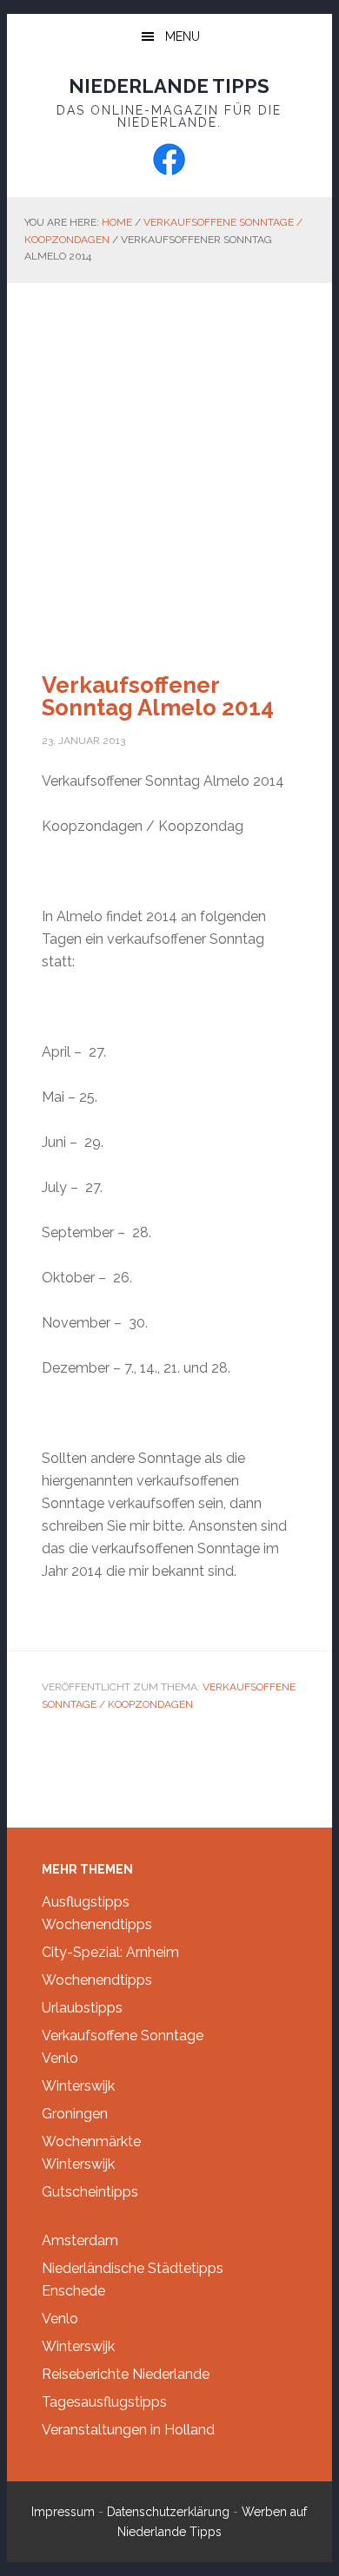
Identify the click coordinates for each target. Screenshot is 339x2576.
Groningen (75, 2114)
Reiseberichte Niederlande (126, 2374)
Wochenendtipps (97, 1924)
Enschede (73, 2291)
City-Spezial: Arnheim (110, 1952)
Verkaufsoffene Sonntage (123, 2036)
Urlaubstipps (82, 2008)
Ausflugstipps (86, 1902)
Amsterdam (80, 2240)
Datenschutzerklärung (168, 2512)
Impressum (63, 2512)
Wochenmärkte (91, 2141)
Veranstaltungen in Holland (128, 2430)
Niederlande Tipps (169, 86)
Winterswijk (78, 2086)
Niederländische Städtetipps (133, 2268)
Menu (183, 36)
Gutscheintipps (90, 2192)
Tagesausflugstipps (104, 2402)
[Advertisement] (169, 461)
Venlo (60, 2058)
